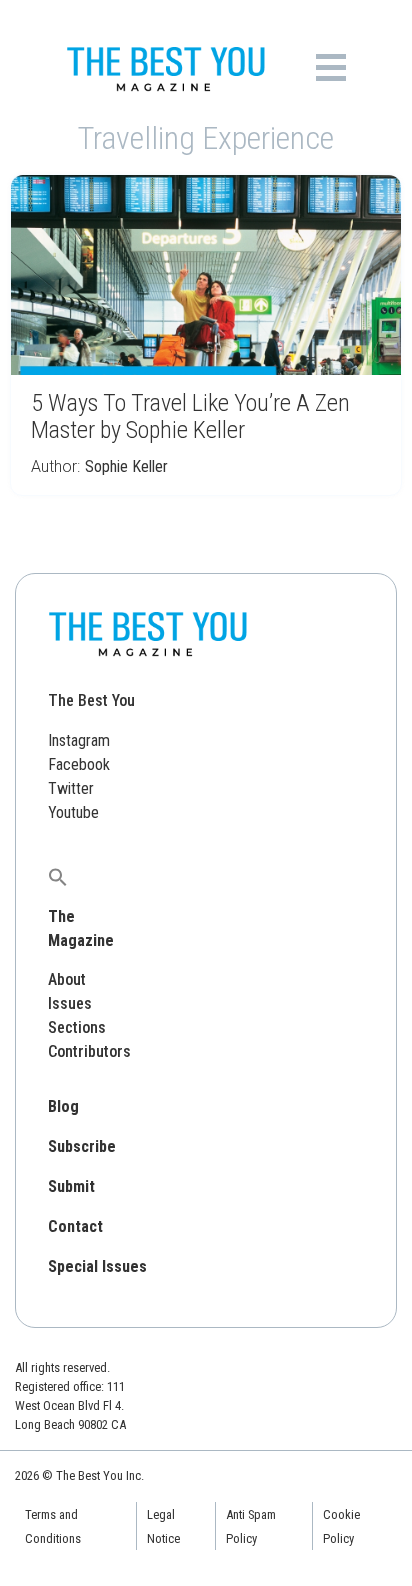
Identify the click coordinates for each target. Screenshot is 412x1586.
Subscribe (82, 1146)
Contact (75, 1226)
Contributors (89, 1051)
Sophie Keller (126, 466)
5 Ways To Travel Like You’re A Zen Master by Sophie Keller (190, 416)
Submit (71, 1186)
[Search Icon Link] (58, 876)
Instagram (79, 740)
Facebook (79, 764)
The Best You (91, 700)
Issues (70, 1003)
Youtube (73, 812)
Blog (63, 1106)
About (67, 979)
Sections (77, 1027)
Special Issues (97, 1266)
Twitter (71, 788)
